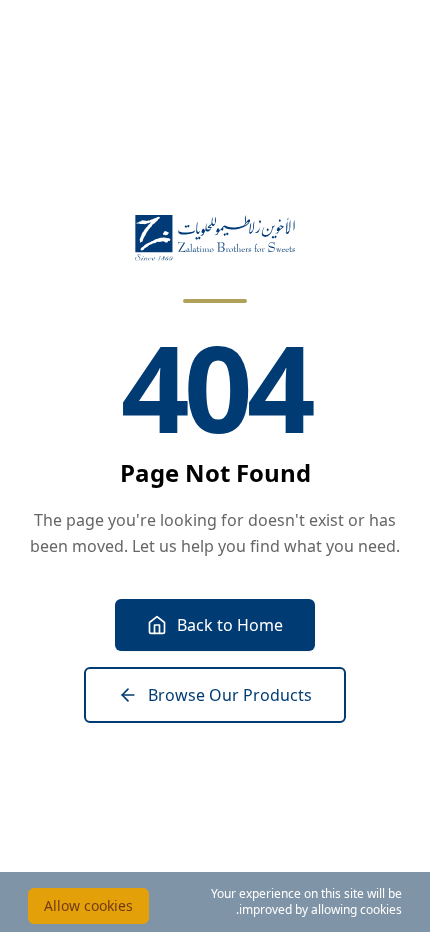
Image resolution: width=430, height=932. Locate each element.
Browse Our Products (230, 695)
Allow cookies (88, 905)
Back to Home (230, 625)
